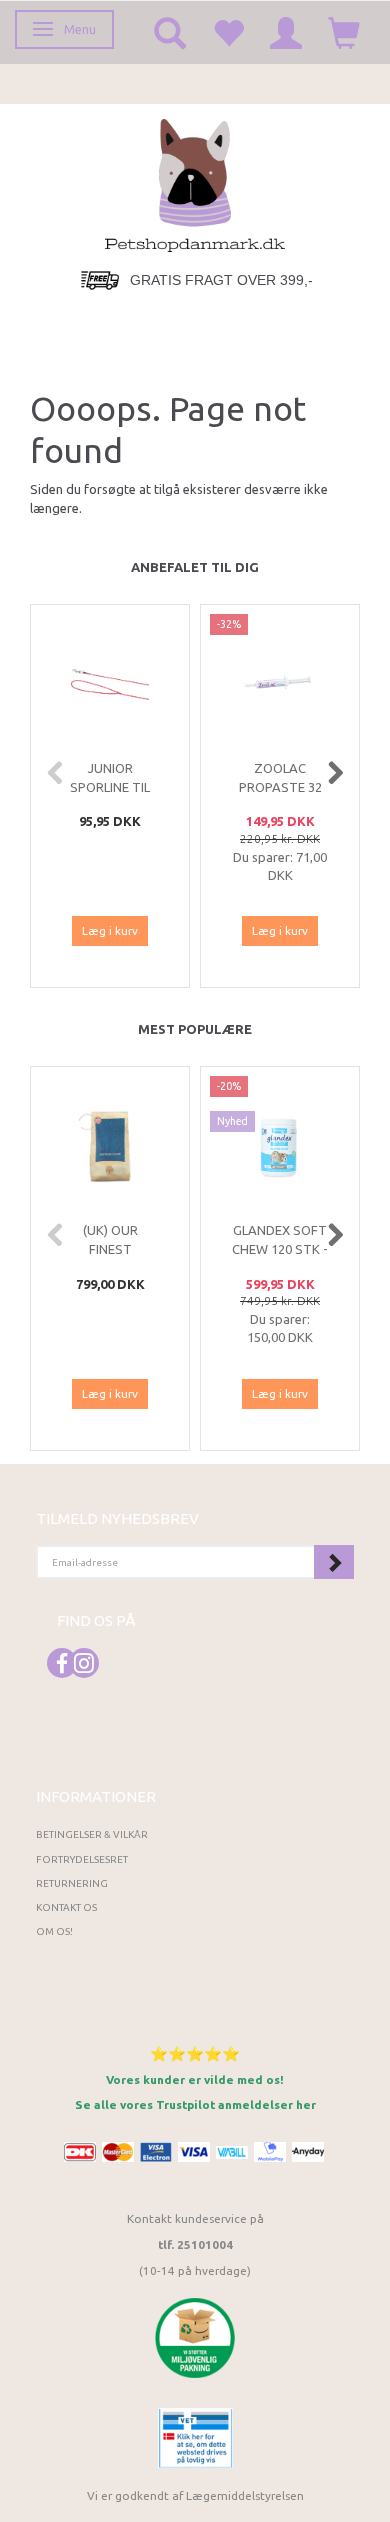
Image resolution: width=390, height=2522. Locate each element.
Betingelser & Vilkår (92, 1834)
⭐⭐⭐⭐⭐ (195, 2053)
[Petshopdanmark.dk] (195, 183)
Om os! (54, 1931)
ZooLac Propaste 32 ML (280, 786)
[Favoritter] (228, 32)
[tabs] (170, 32)
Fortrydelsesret (82, 1859)
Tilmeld (334, 1562)
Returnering (72, 1883)
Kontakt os (66, 1907)
